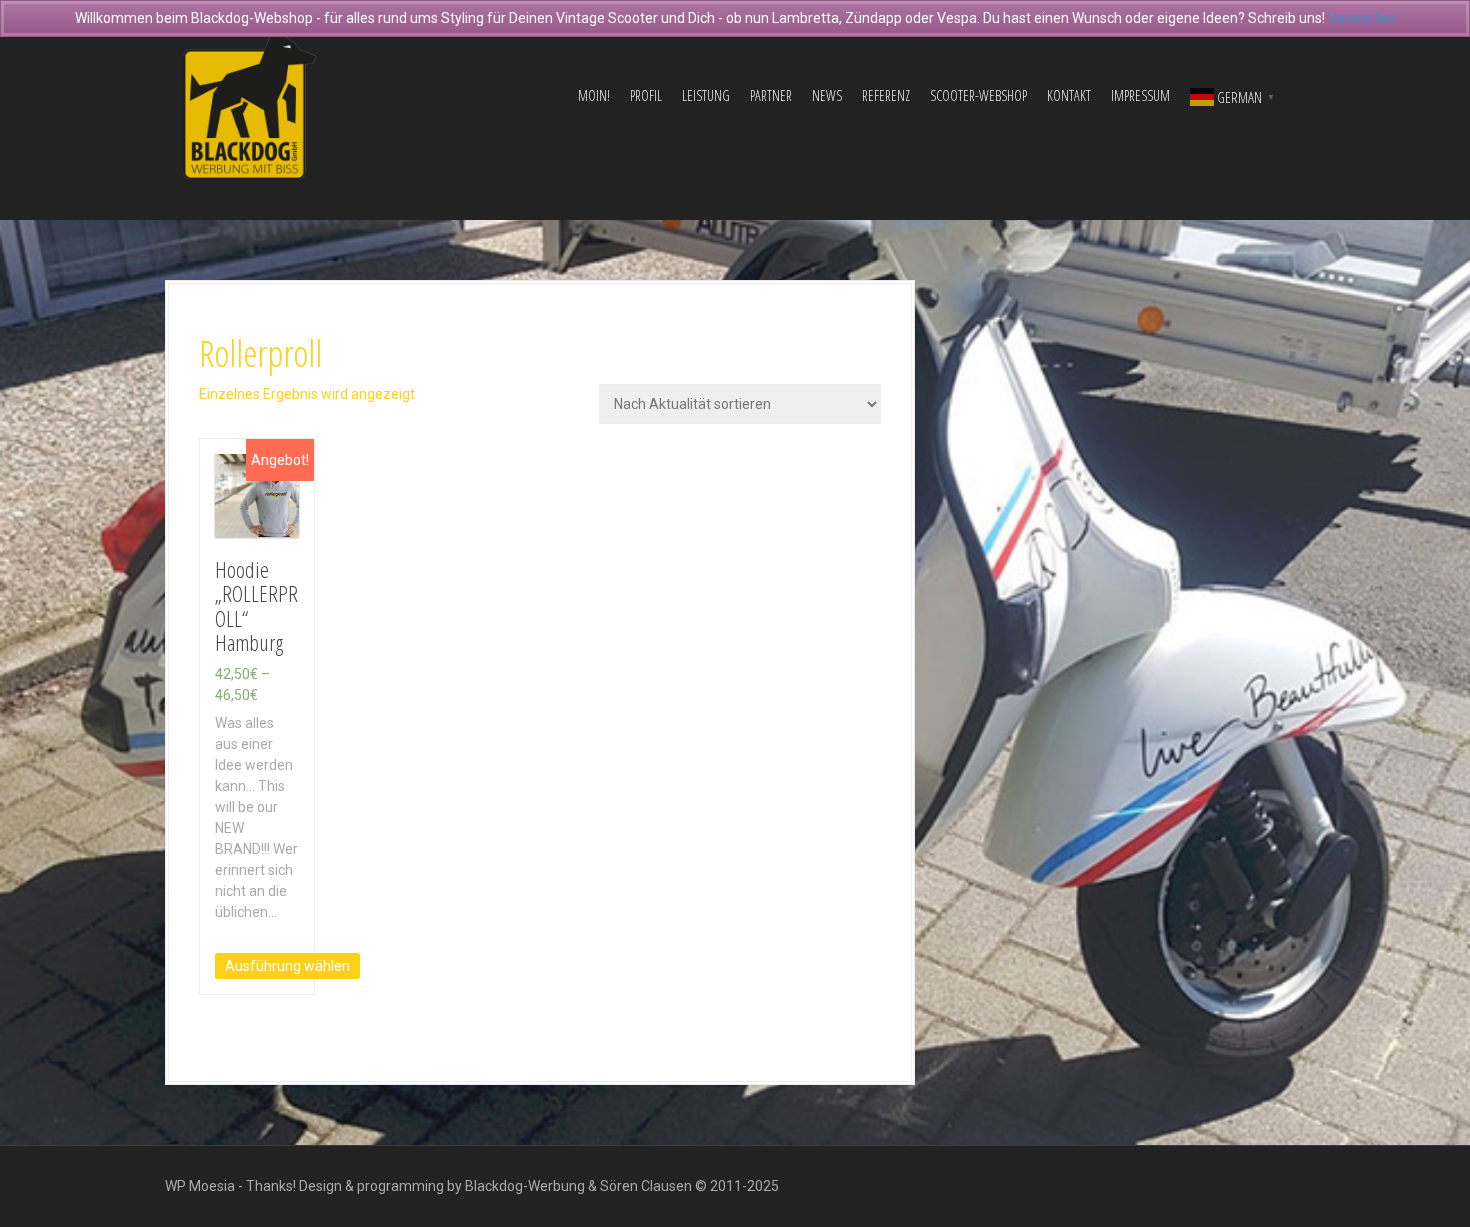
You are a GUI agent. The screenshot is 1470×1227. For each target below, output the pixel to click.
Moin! (594, 95)
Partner (771, 95)
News (827, 95)
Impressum (1140, 95)
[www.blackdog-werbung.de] (250, 95)
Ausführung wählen (287, 966)
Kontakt (1069, 95)
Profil (646, 95)
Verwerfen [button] (1362, 18)
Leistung (706, 95)
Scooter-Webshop (978, 95)
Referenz (886, 95)
